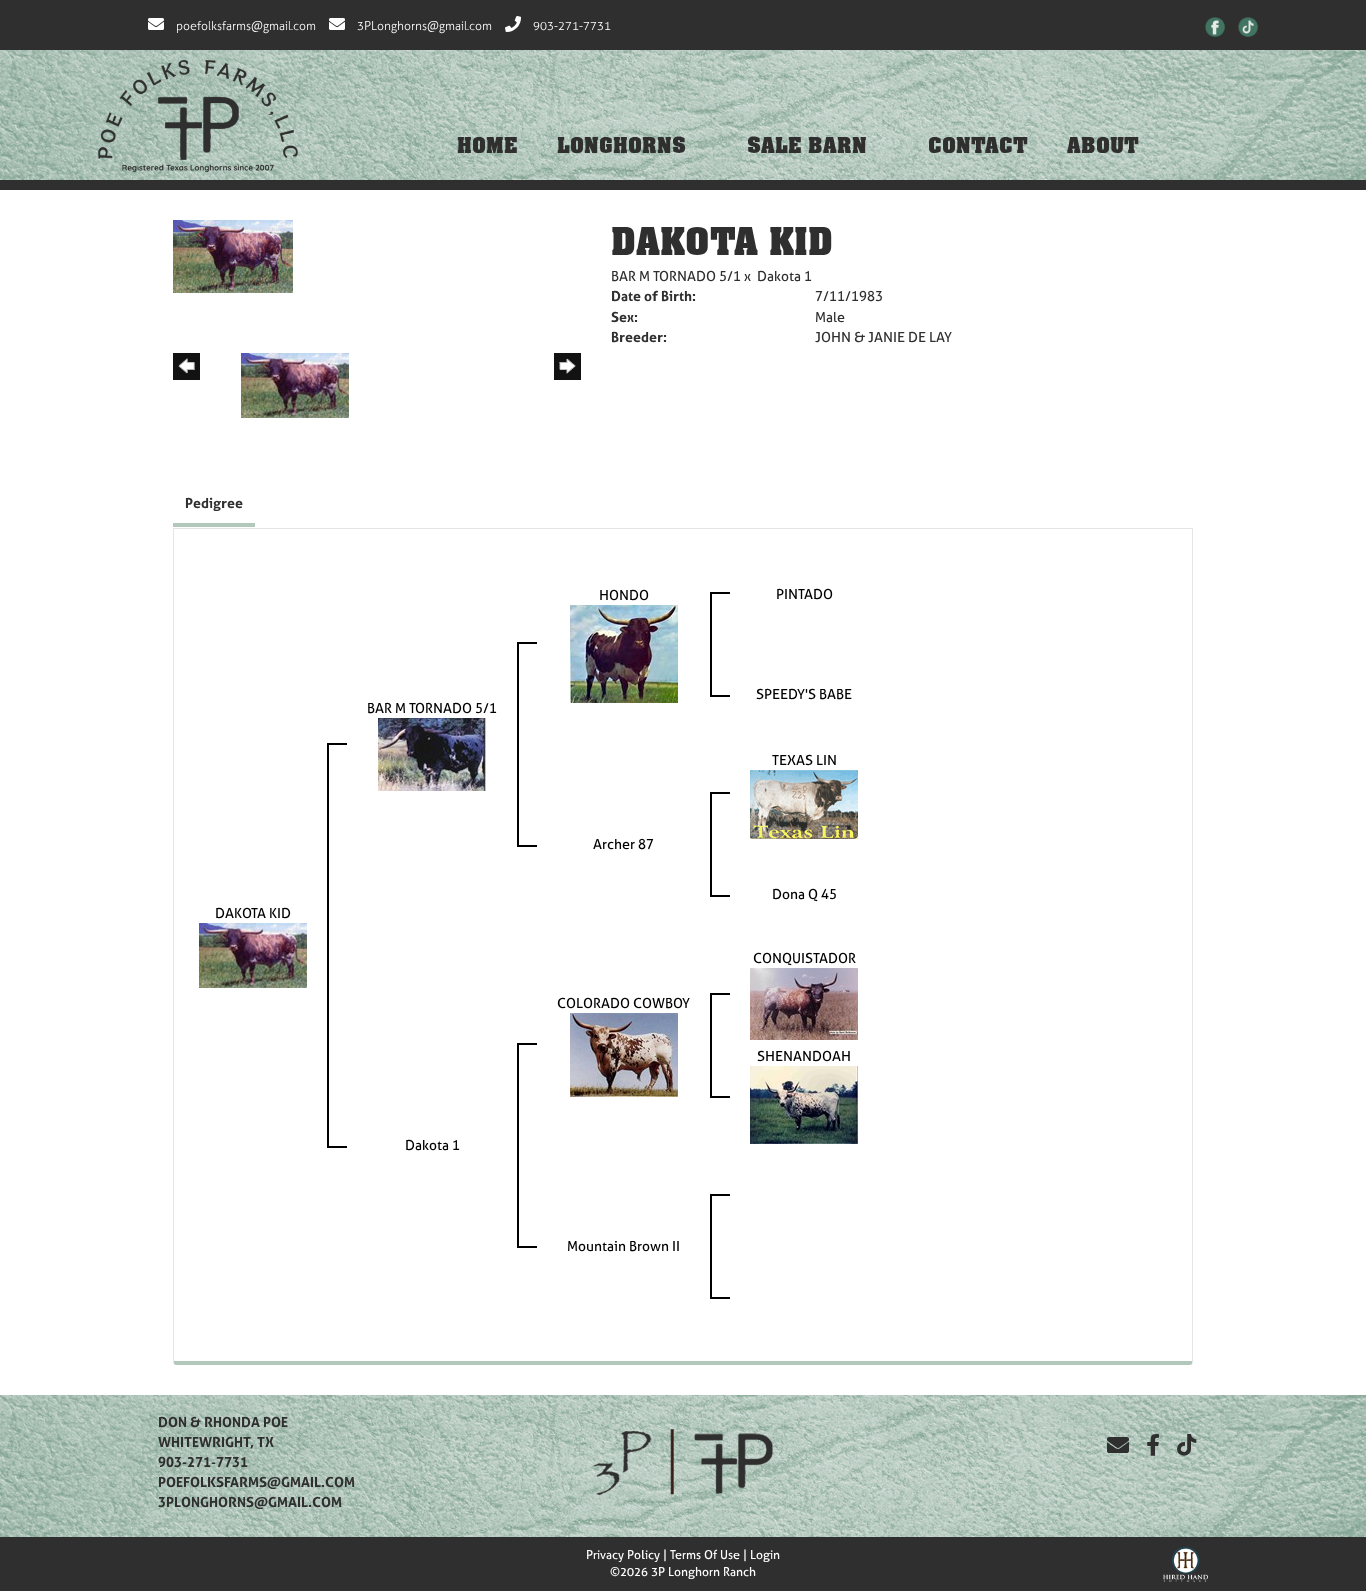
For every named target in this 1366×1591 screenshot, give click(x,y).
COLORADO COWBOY (623, 1002)
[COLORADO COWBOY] (624, 1053)
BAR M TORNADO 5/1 (676, 275)
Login (765, 1555)
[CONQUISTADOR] (804, 1002)
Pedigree (214, 502)
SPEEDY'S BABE (804, 693)
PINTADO (804, 593)
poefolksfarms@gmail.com (246, 26)
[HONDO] (624, 652)
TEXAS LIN (804, 759)
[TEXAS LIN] (804, 802)
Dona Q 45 (804, 893)
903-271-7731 (572, 26)
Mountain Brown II (623, 1245)
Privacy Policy (623, 1555)
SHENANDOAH (804, 1055)
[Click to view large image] (233, 254)
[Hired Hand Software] (1185, 1562)
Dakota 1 (784, 275)
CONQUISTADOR (804, 957)
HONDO (624, 594)
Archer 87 (623, 843)
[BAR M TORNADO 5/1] (432, 752)
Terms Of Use (705, 1555)
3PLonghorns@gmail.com (424, 26)
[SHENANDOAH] (804, 1103)
